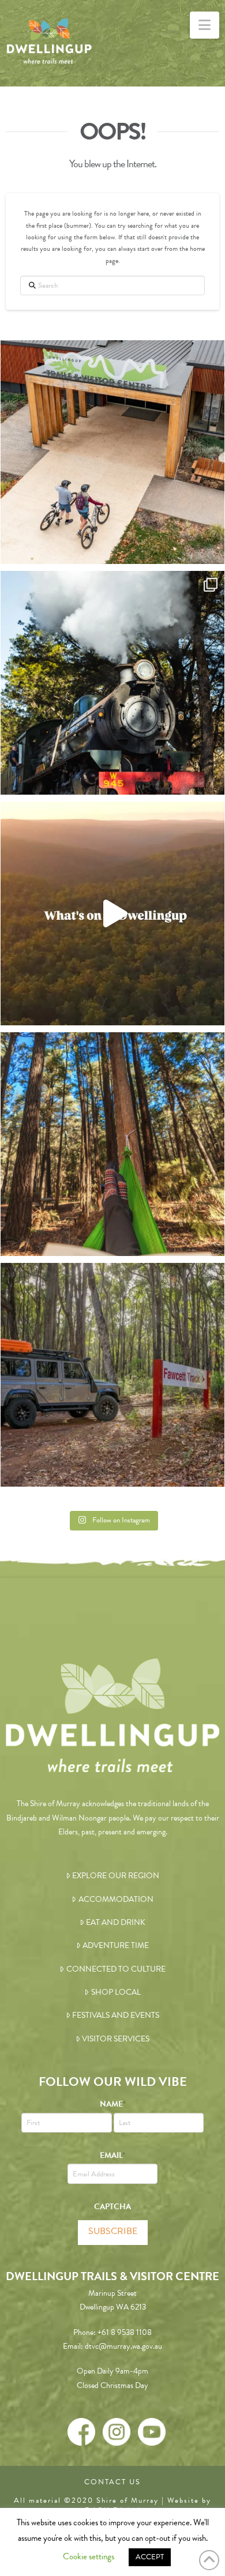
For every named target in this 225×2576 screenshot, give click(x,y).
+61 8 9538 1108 (125, 2332)
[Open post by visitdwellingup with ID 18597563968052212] (112, 1144)
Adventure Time (116, 1945)
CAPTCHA (112, 2207)
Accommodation (116, 1899)
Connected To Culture (116, 1969)
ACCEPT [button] (150, 2557)
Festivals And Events (116, 2015)
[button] (205, 25)
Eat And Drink (116, 1922)
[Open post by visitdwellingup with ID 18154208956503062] (112, 683)
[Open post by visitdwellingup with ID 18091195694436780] (112, 913)
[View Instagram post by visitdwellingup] (213, 550)
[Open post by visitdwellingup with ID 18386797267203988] (112, 452)
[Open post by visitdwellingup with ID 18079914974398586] (112, 1375)
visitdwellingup (110, 352)
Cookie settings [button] (89, 2556)
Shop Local (116, 1992)
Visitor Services (116, 2039)
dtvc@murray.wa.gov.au (123, 2346)
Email (112, 2155)
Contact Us (112, 2482)
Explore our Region (116, 1876)
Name (113, 2104)
